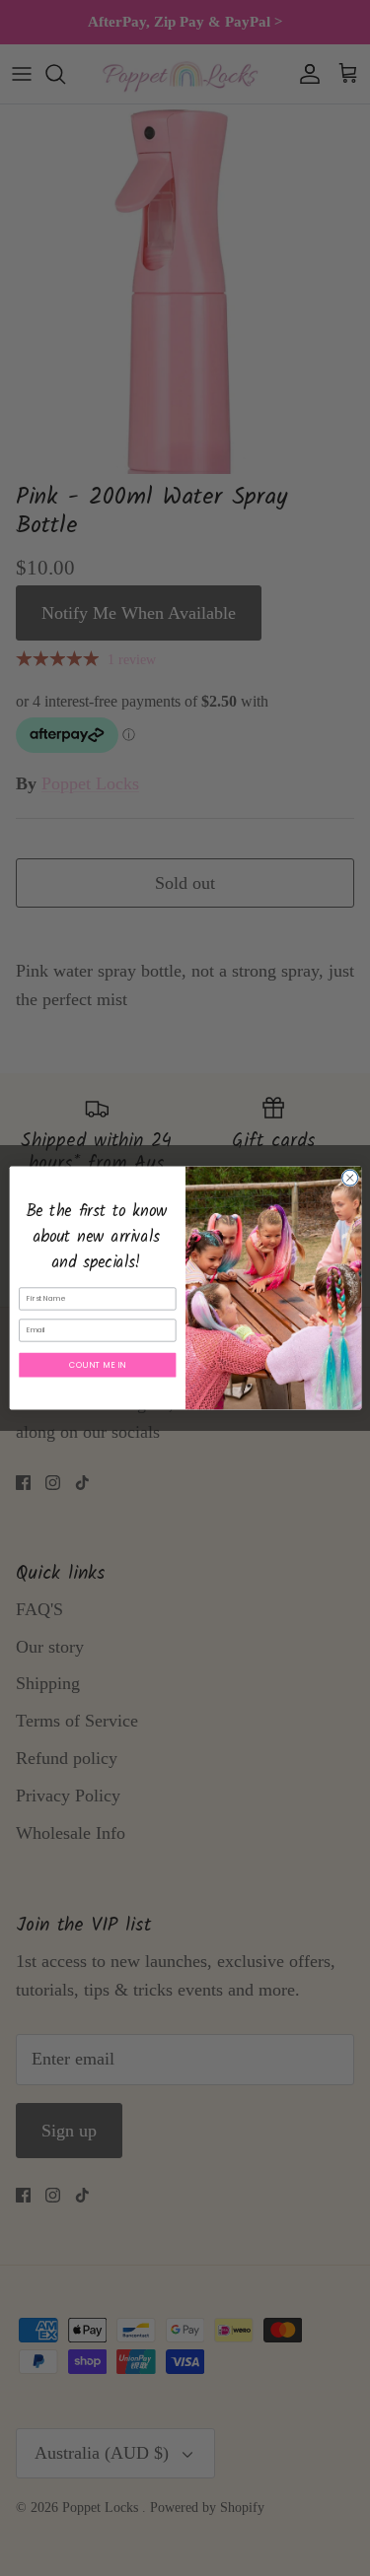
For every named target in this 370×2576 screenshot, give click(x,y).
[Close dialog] (349, 1178)
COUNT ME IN (97, 1364)
